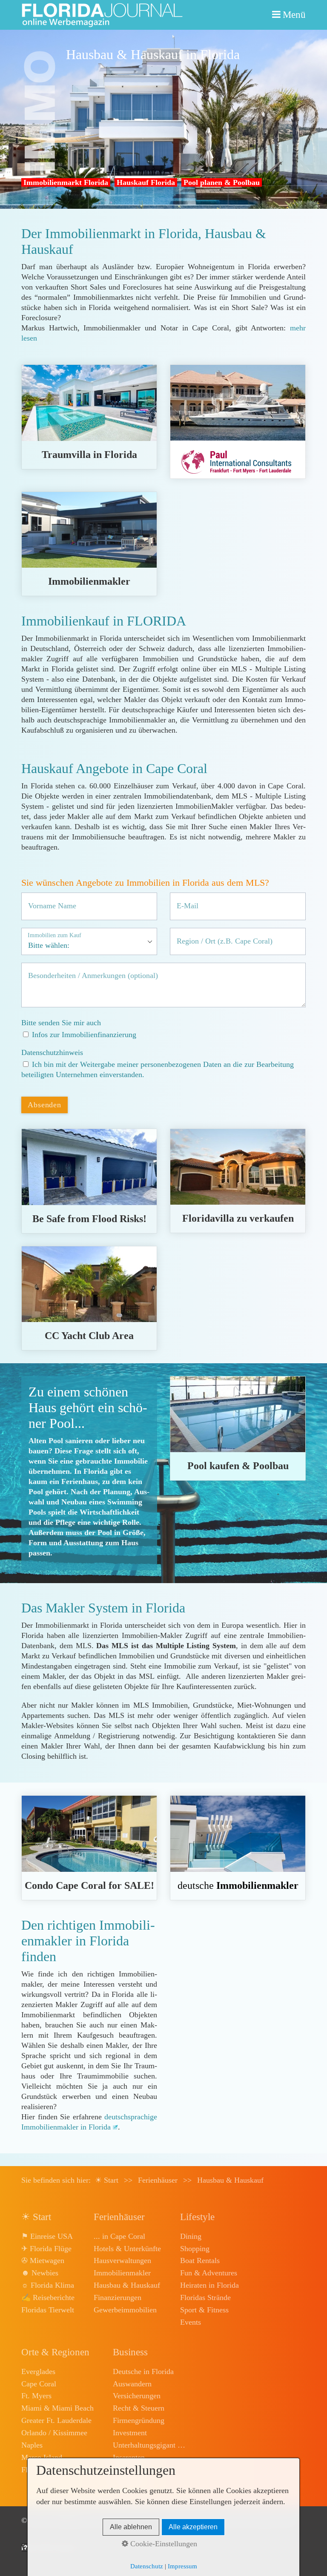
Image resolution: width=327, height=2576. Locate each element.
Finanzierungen (118, 2297)
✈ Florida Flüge (46, 2249)
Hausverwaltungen (122, 2260)
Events (191, 2322)
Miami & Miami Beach (57, 2408)
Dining (191, 2236)
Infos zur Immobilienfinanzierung (84, 1035)
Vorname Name (46, 900)
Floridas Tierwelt (48, 2310)
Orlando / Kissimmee (54, 2433)
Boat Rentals (200, 2260)
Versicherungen (137, 2396)
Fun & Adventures (209, 2273)
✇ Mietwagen (43, 2260)
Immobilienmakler (122, 2273)
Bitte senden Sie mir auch (61, 1023)
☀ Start (107, 2180)
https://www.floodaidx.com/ (89, 1181)
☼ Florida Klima (48, 2285)
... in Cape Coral (119, 2236)
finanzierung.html (238, 422)
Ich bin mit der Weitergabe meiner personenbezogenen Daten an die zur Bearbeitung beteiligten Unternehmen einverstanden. (158, 1069)
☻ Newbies (40, 2273)
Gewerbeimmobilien (125, 2310)
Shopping (195, 2249)
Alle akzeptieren (193, 2527)
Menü (294, 15)
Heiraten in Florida (209, 2285)
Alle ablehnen (131, 2527)
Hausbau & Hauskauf (127, 2285)
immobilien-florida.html (238, 1848)
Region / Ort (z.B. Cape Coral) (214, 935)
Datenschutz (147, 2566)
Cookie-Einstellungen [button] (163, 2544)
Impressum (182, 2566)
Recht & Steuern (139, 2408)
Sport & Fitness (204, 2310)
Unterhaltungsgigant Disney (149, 2445)
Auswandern (132, 2384)
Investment (130, 2433)
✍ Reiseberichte (48, 2297)
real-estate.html (89, 544)
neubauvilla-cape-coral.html (89, 417)
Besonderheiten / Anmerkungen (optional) (78, 970)
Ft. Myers (36, 2396)
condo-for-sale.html (89, 1848)
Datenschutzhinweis (52, 1052)
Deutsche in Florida (143, 2371)
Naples (32, 2445)
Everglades (38, 2371)
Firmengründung (139, 2420)
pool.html (238, 1428)
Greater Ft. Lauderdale (56, 2420)
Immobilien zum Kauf (54, 935)
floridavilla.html (238, 1181)
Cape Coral (39, 2384)
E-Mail (185, 900)
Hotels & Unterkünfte (127, 2249)
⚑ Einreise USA (47, 2236)
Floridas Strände (205, 2297)
